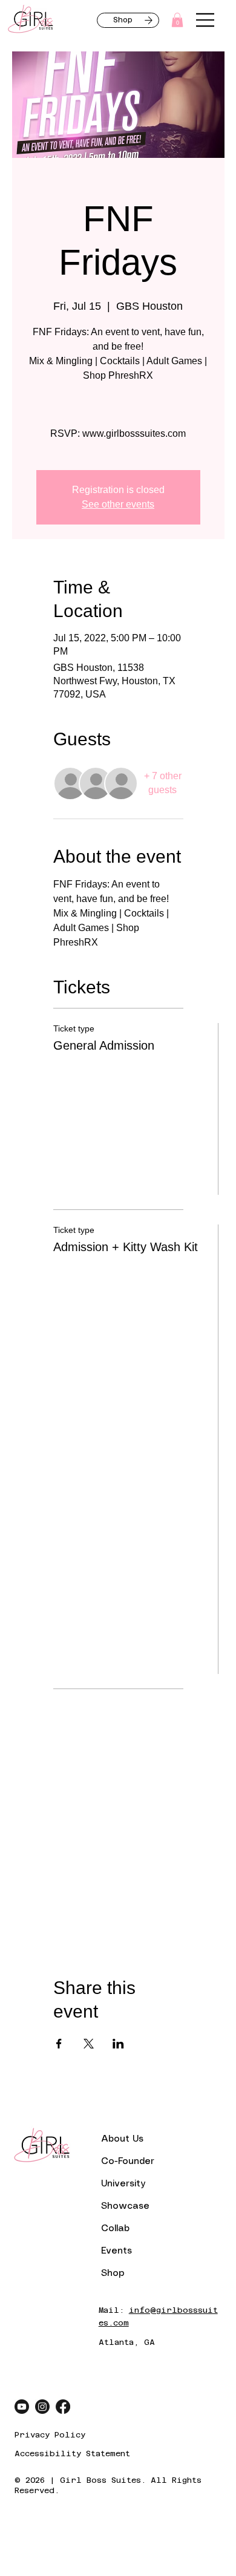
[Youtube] (22, 2407)
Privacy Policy (50, 2435)
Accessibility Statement (72, 2453)
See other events (118, 504)
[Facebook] (63, 2407)
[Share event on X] (89, 2044)
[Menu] (206, 20)
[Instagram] (42, 2407)
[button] (177, 20)
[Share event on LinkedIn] (118, 2044)
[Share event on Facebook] (59, 2044)
